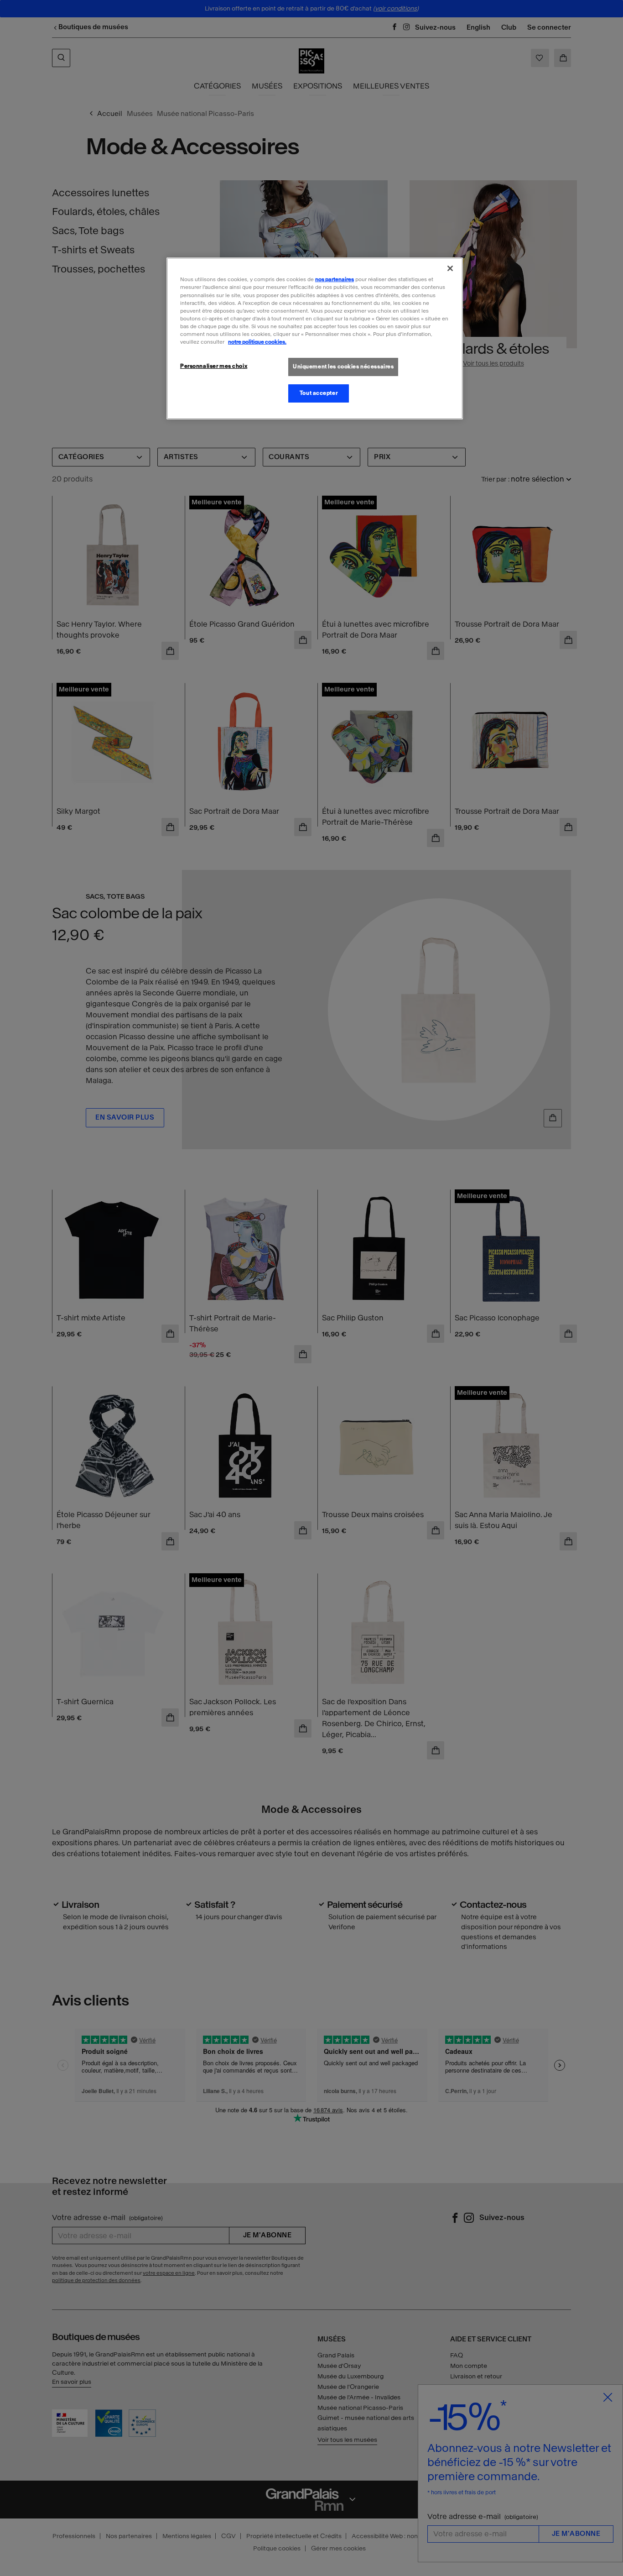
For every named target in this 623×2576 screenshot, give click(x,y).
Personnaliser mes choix (214, 366)
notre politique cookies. (257, 342)
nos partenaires (335, 279)
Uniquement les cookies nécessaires (343, 367)
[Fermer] (450, 268)
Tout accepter (319, 393)
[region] (315, 338)
